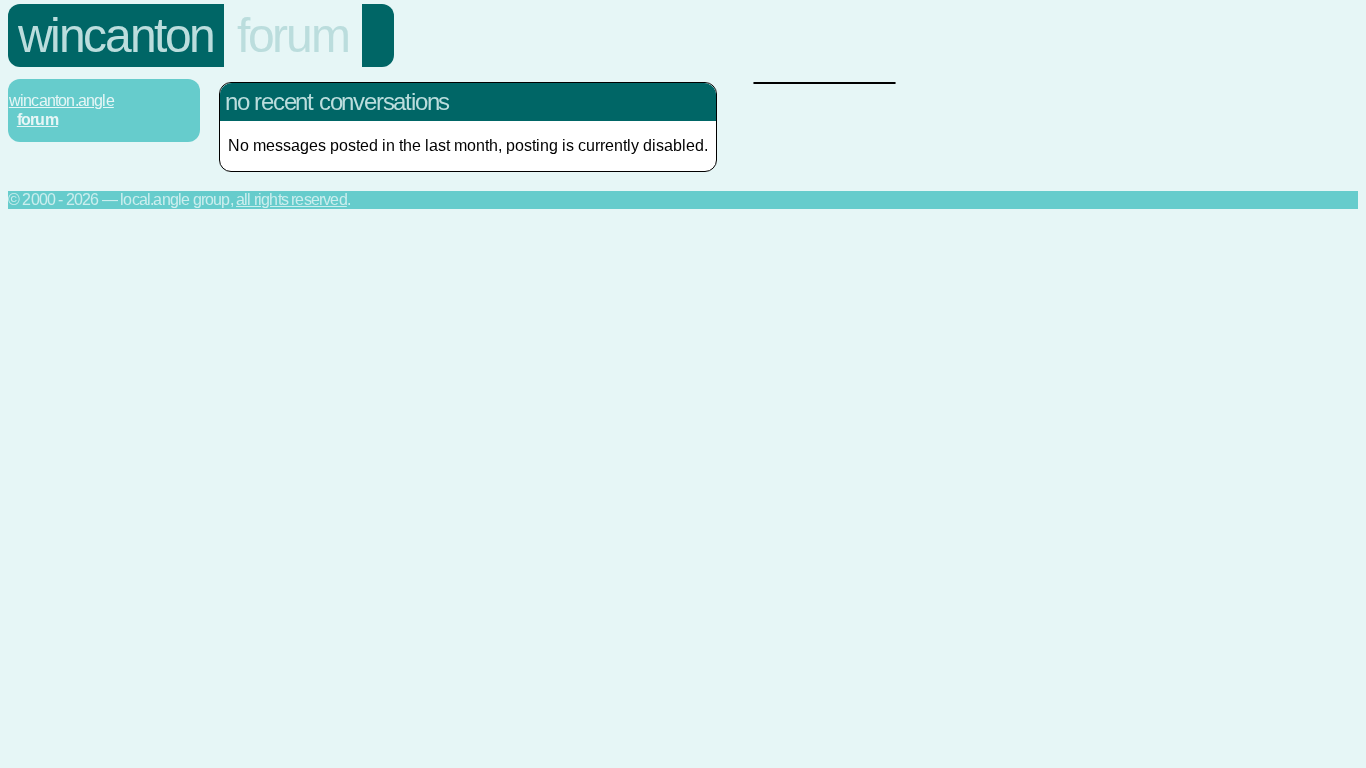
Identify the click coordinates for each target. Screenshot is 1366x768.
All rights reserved (291, 199)
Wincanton (116, 35)
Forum (292, 35)
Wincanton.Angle (61, 100)
